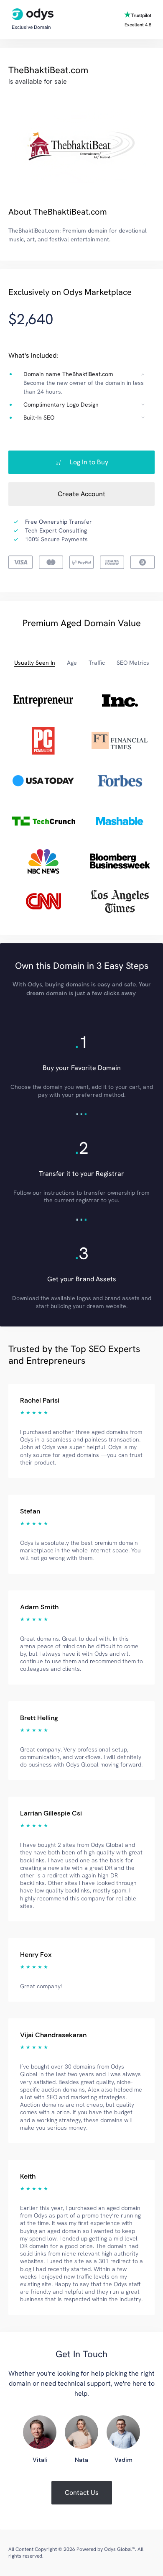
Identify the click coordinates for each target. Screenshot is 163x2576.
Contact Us (82, 2493)
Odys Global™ (120, 2549)
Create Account (81, 494)
